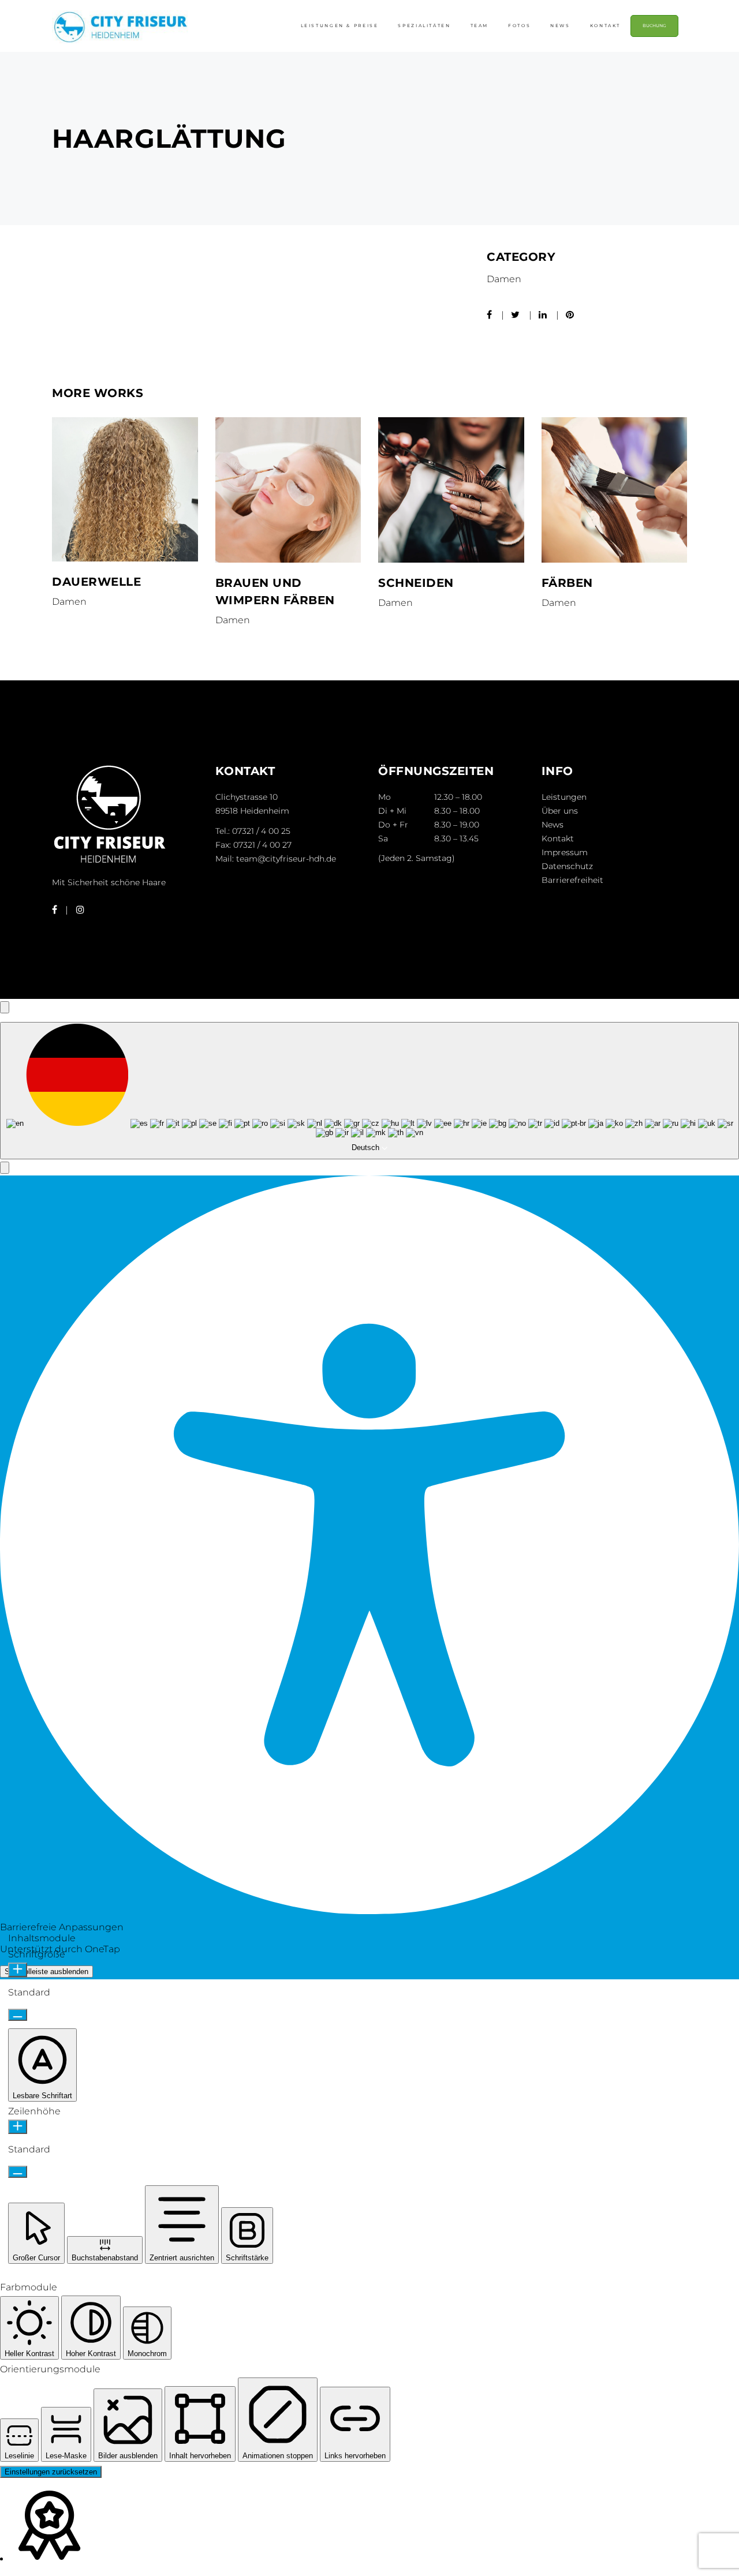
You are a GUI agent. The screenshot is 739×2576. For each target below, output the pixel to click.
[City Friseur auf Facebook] (55, 910)
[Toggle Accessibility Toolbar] (5, 1007)
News (553, 825)
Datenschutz (567, 866)
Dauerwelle (96, 582)
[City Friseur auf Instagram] (80, 910)
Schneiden (416, 583)
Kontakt (558, 838)
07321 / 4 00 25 (261, 831)
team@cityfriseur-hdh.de (286, 859)
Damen (504, 279)
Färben (567, 583)
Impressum (565, 852)
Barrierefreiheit (572, 880)
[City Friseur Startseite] (110, 863)
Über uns (560, 811)
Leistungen (564, 797)
